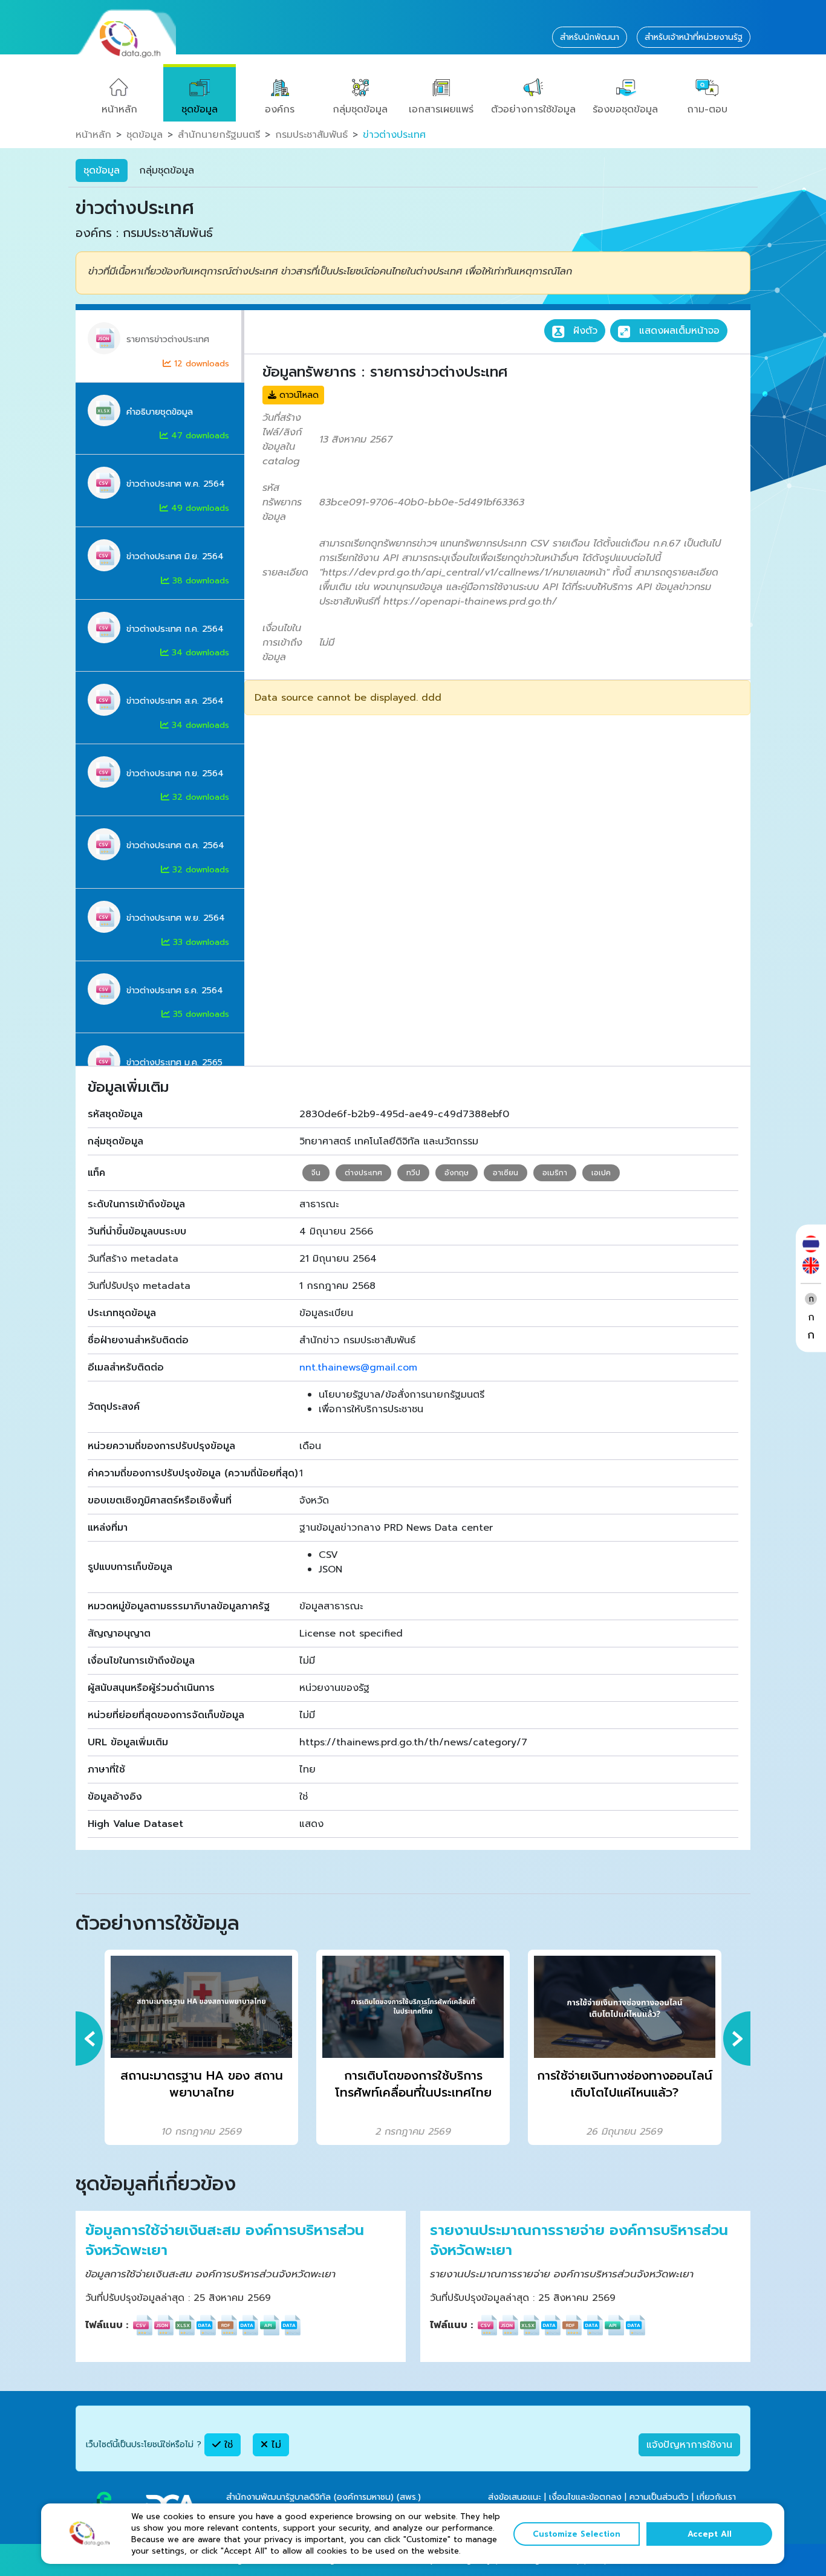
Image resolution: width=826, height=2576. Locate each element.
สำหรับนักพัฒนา (590, 37)
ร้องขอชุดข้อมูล (625, 109)
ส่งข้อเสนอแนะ (515, 2497)
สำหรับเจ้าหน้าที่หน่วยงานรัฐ (694, 37)
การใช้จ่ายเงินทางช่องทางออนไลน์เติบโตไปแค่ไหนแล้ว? (625, 2084)
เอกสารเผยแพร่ (441, 109)
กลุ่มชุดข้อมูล (360, 109)
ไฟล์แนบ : (107, 2325)
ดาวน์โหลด (298, 395)
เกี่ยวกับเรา (716, 2497)
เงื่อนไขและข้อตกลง (585, 2497)
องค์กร (280, 109)
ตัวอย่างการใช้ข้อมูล (533, 109)
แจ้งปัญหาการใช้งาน (689, 2445)
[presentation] (89, 2039)
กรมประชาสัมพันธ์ (311, 135)
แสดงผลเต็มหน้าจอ (678, 331)
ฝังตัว (584, 331)
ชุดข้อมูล (200, 109)
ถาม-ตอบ (707, 109)
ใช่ (227, 2445)
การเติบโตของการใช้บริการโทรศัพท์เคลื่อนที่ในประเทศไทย (413, 2084)
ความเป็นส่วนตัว (659, 2497)
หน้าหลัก (119, 109)
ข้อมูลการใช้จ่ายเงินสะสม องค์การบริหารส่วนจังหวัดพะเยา (225, 2241)
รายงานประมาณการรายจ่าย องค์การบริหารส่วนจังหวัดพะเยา (579, 2241)
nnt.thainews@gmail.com (358, 1367)
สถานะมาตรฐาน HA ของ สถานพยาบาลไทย (202, 2084)
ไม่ (275, 2445)
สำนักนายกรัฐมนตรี (219, 135)
